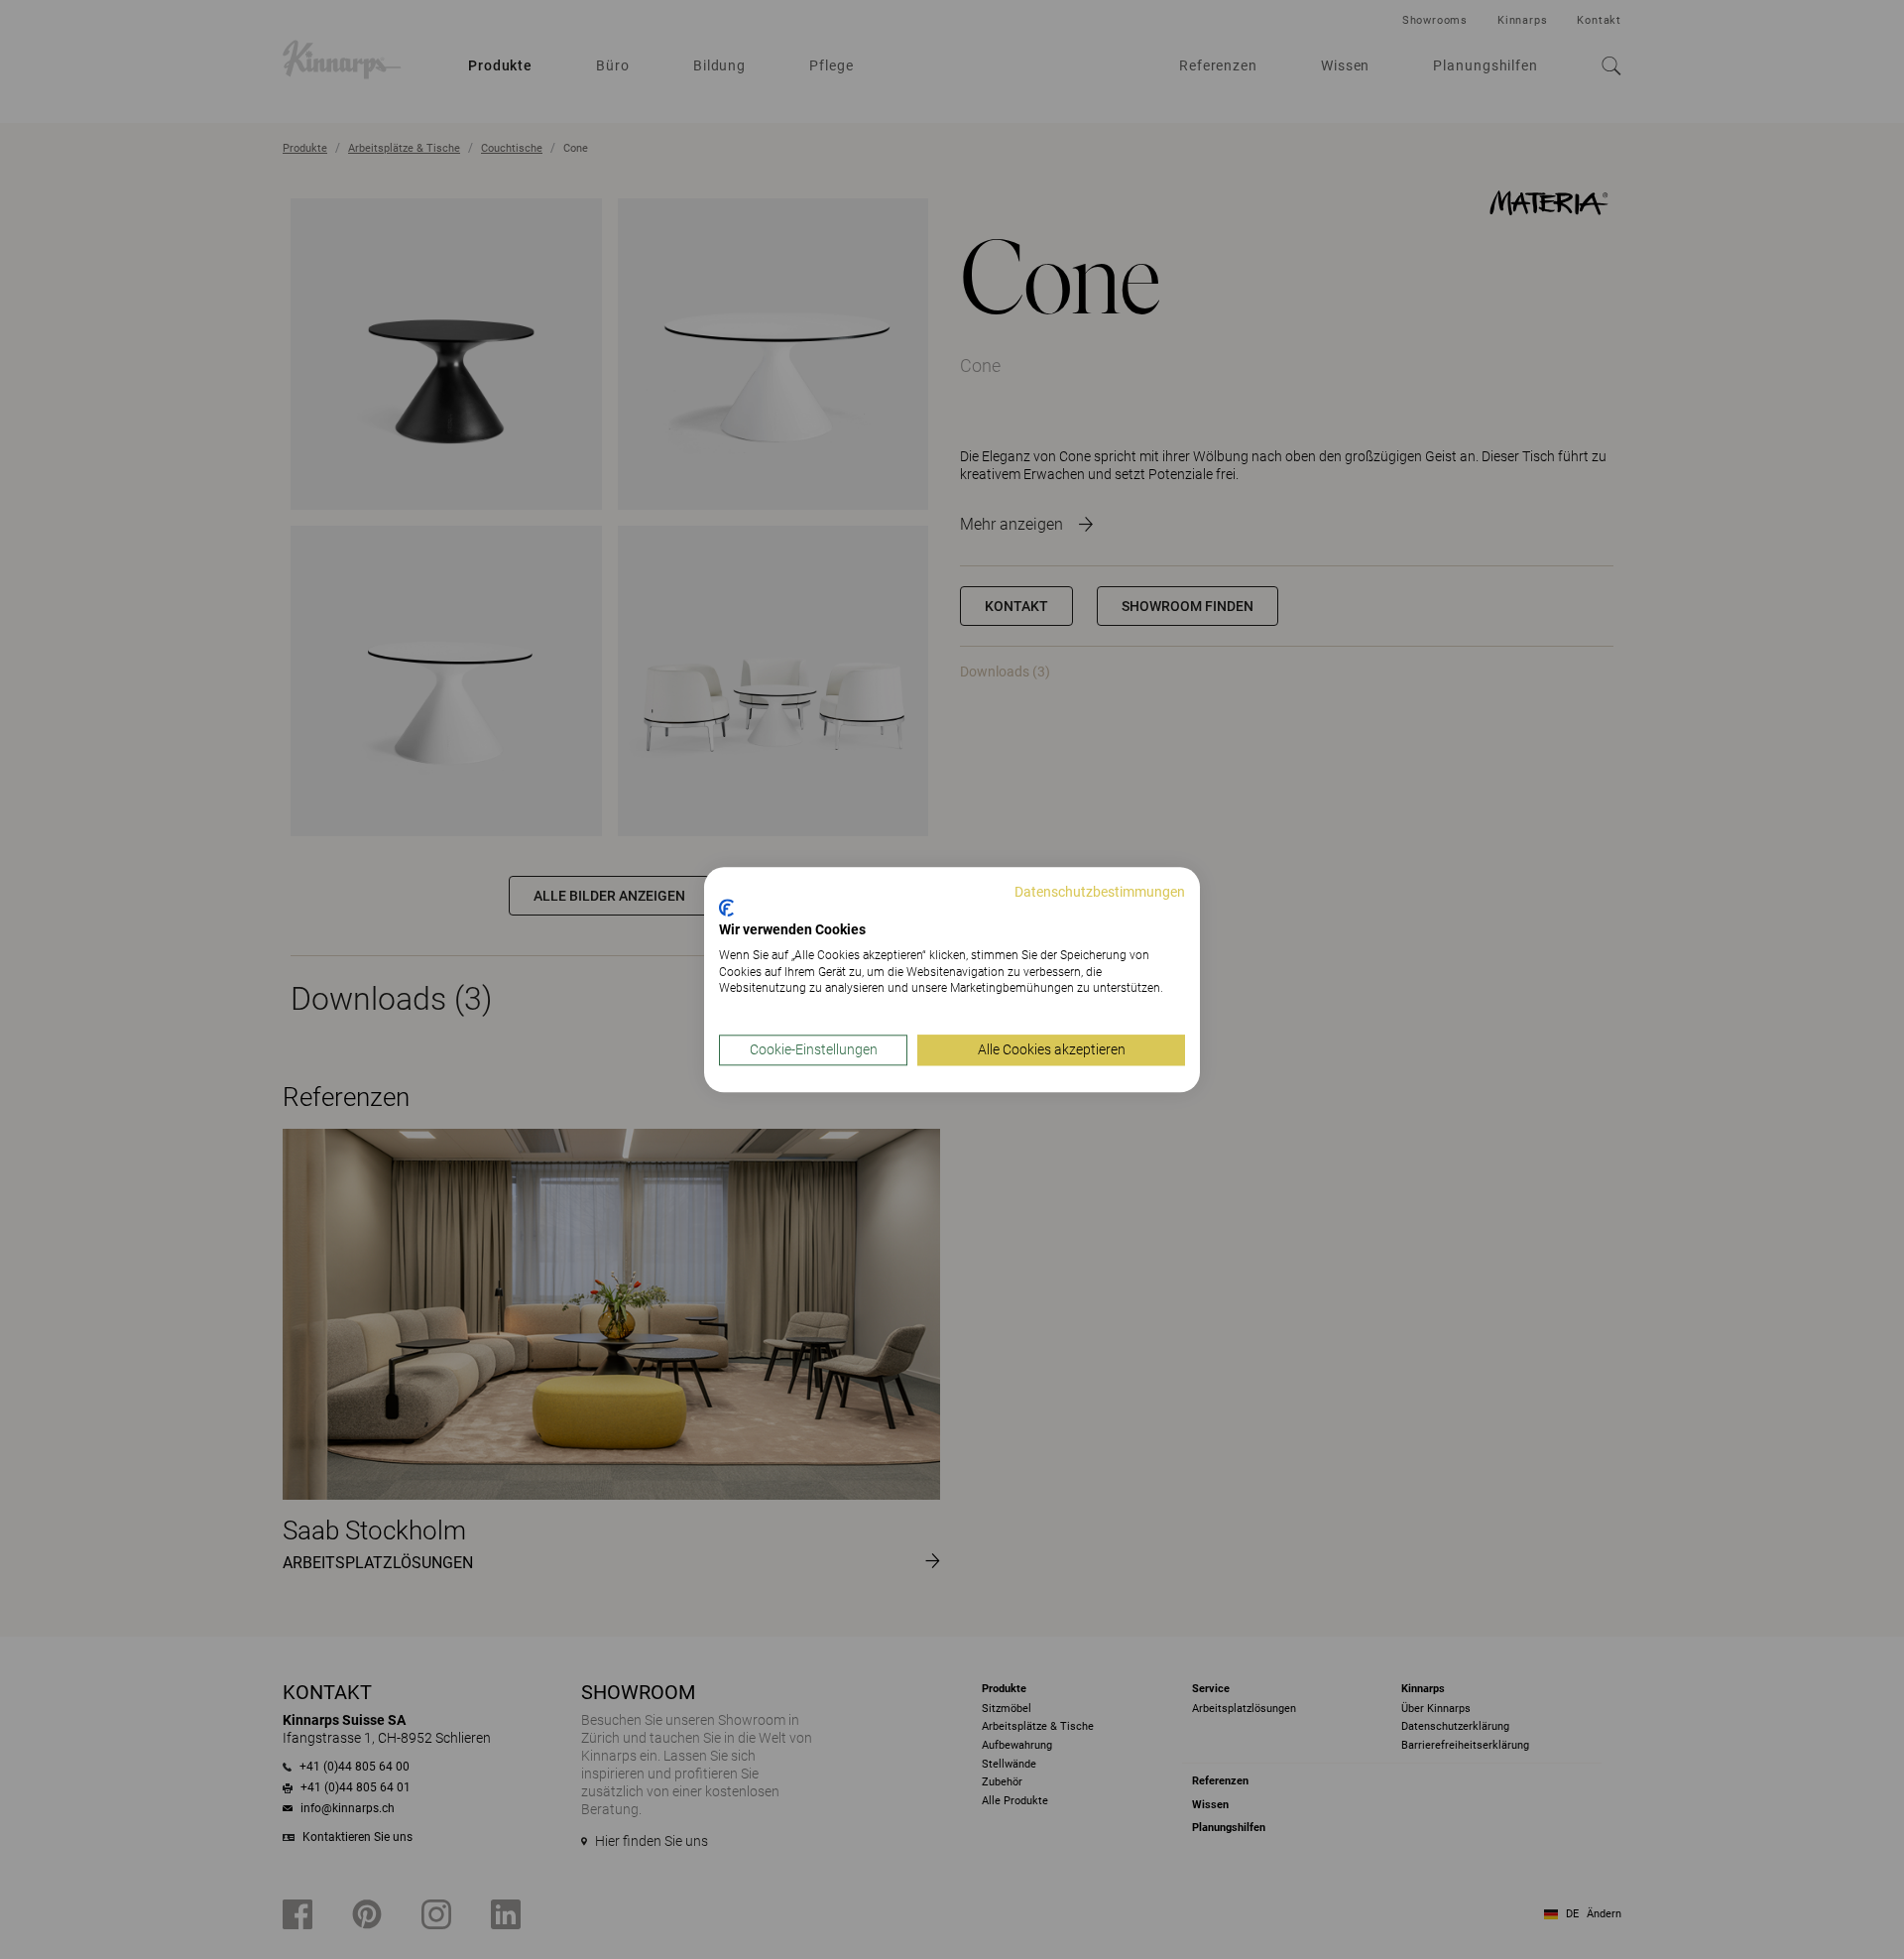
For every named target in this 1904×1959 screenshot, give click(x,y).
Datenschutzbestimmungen (1100, 892)
